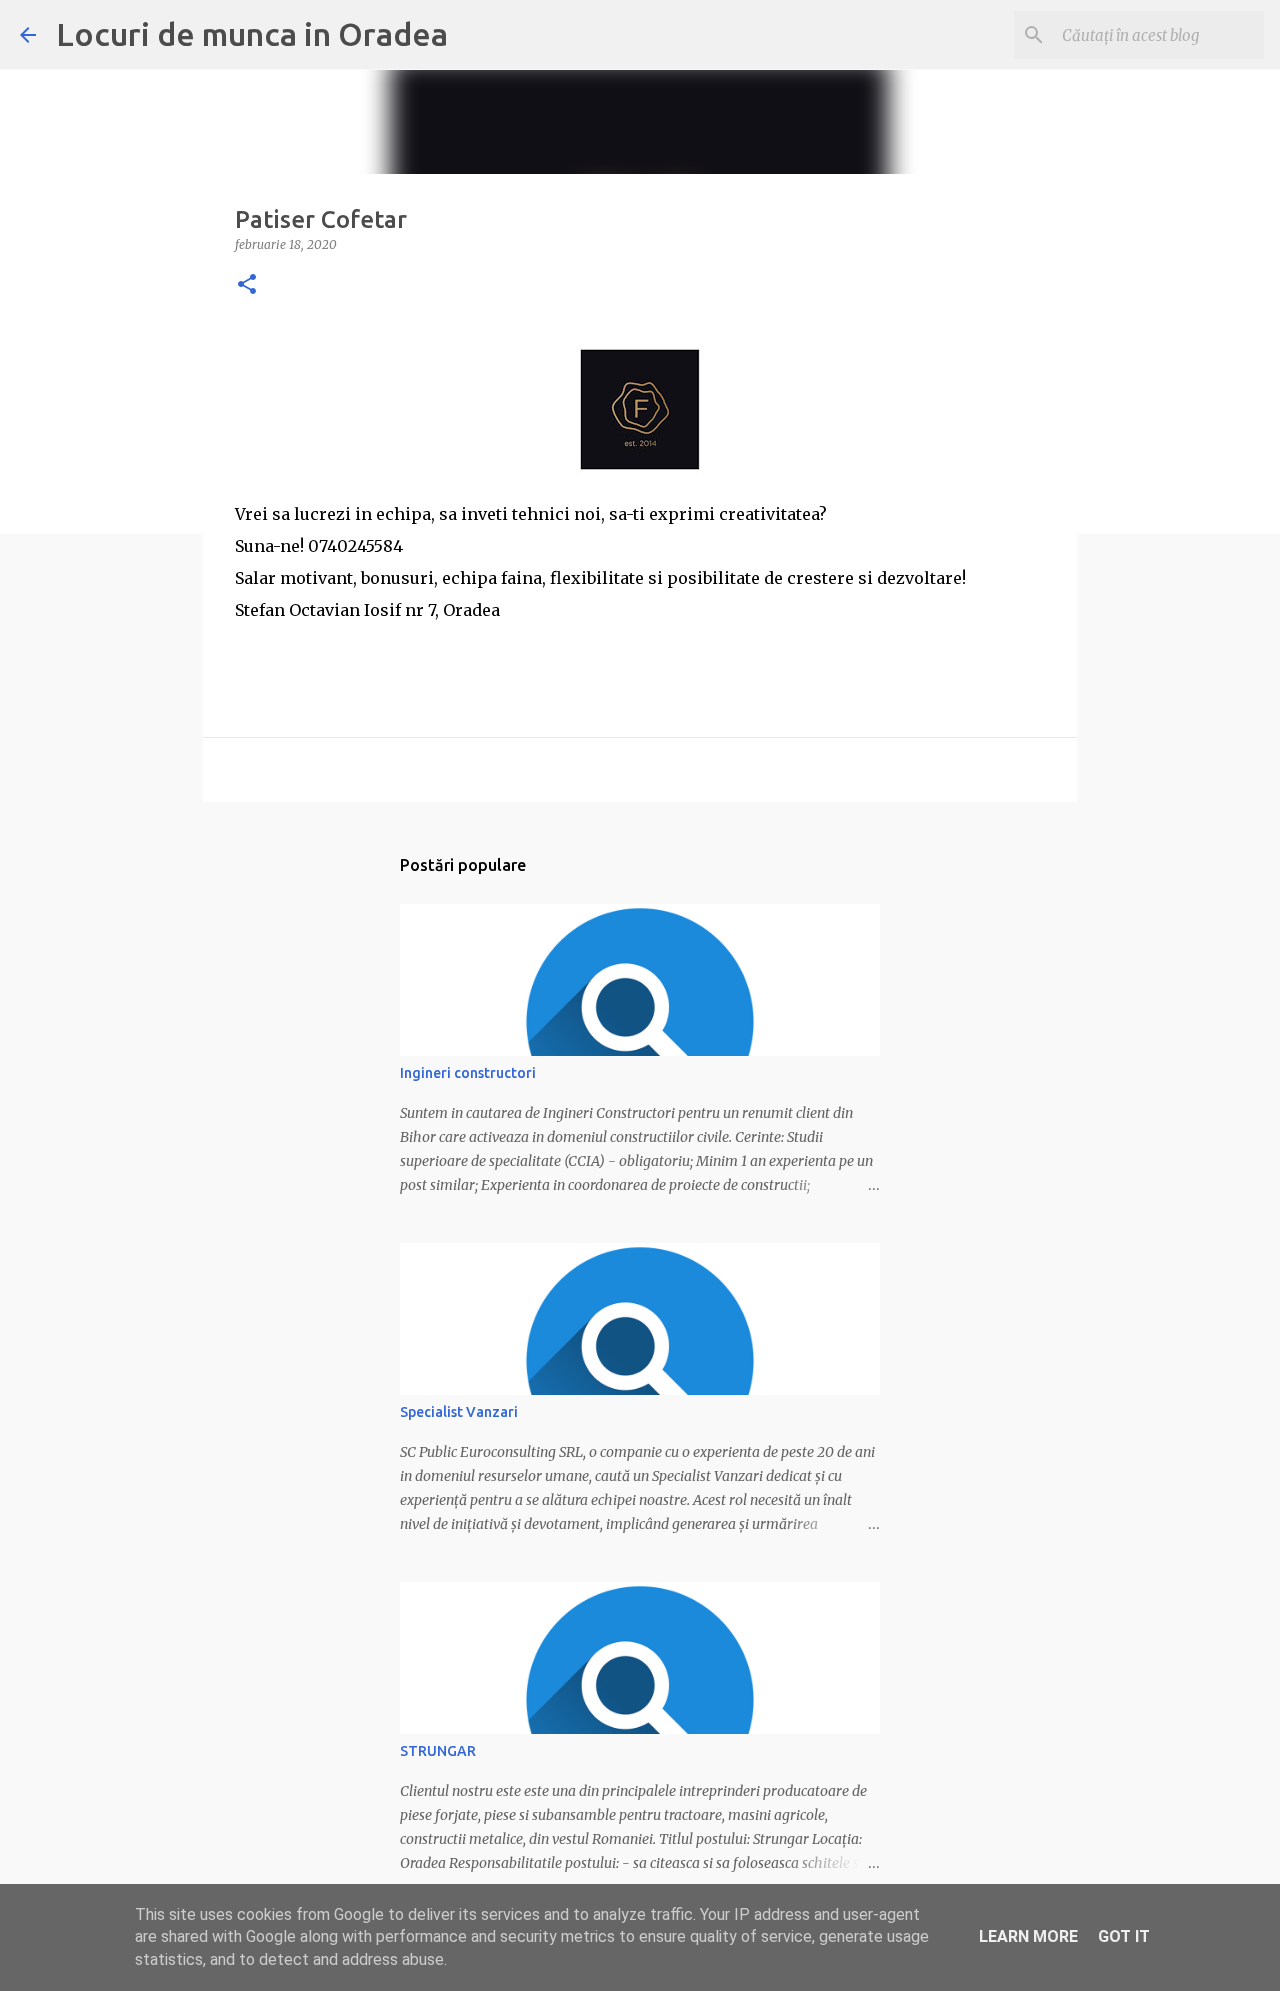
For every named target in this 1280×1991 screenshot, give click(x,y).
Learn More (1028, 1936)
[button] (247, 285)
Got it (1124, 1936)
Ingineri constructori (468, 1073)
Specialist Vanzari (459, 1412)
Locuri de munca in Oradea (252, 34)
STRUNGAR (438, 1751)
